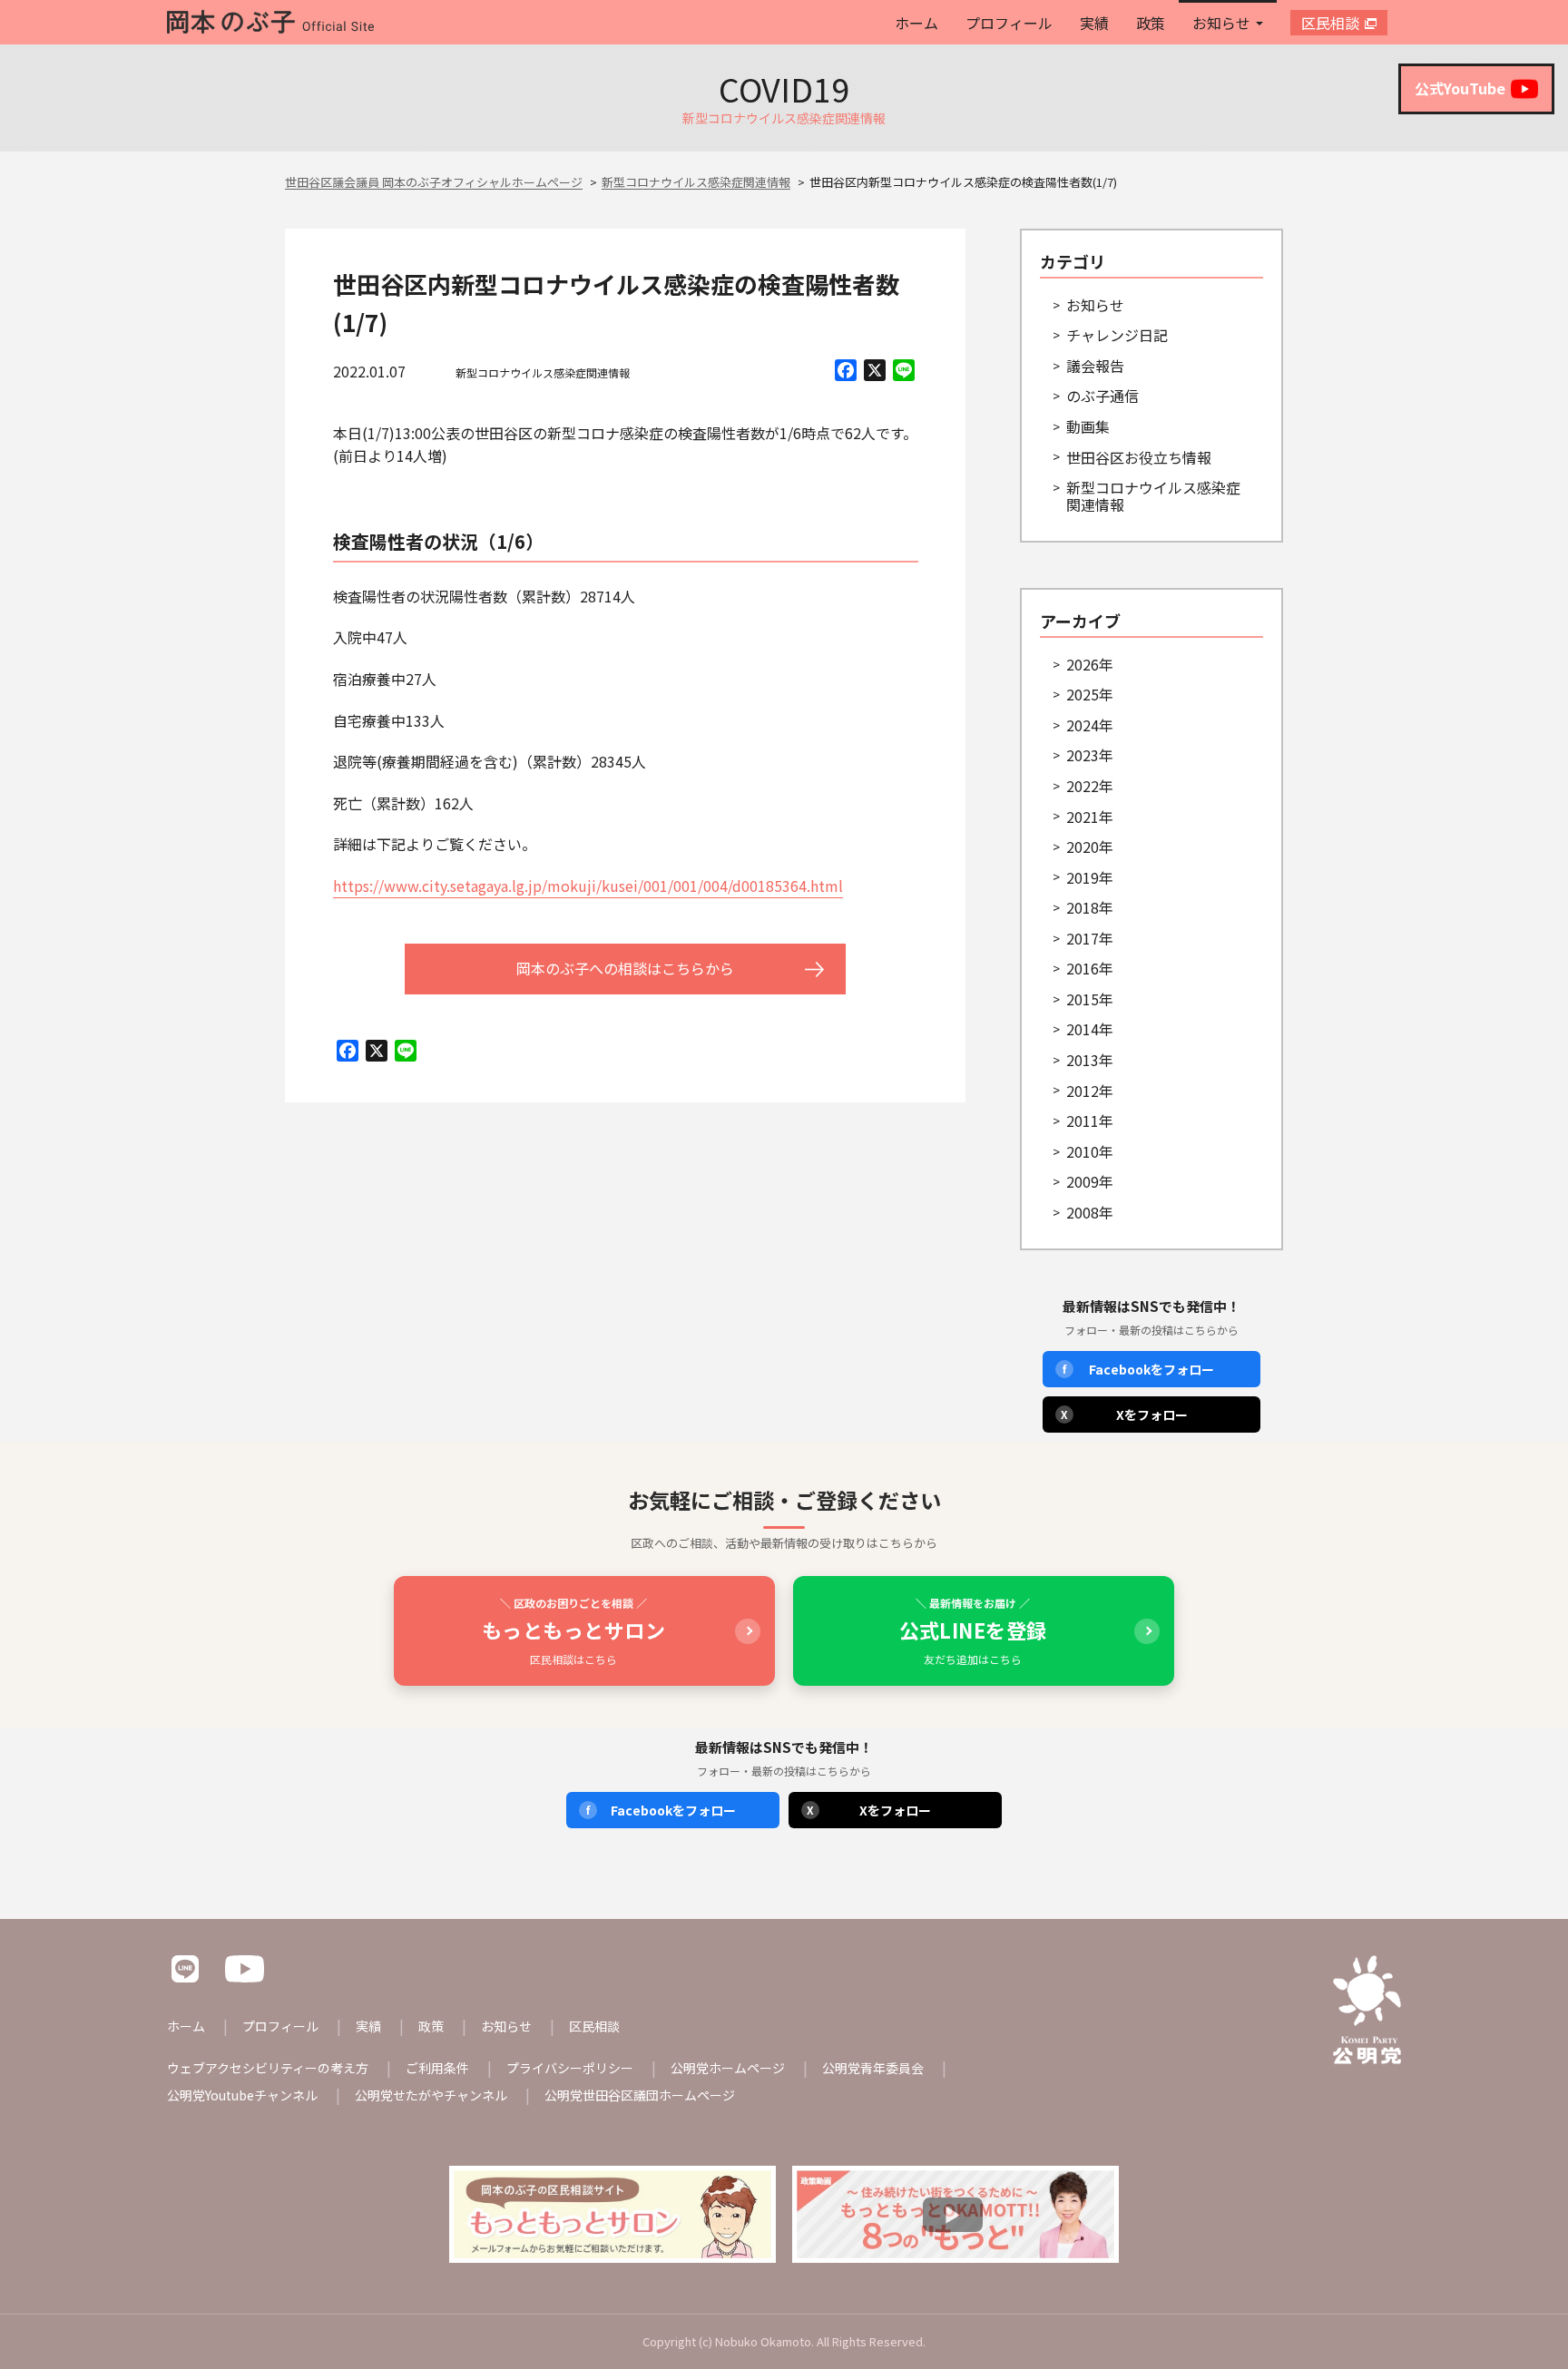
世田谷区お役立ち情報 (1139, 457)
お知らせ (1221, 23)
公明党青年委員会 (873, 2068)
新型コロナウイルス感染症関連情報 (543, 372)
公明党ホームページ (728, 2068)
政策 (1151, 23)
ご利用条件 (437, 2068)
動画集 (1088, 426)
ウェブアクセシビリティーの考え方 (268, 2068)
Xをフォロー (1124, 1415)
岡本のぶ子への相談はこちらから (625, 968)
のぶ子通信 (1102, 396)
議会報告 (1095, 366)
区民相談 (1330, 23)
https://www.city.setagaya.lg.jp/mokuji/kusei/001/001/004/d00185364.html (588, 886)
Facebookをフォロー (1138, 1369)
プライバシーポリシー (570, 2068)
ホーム (916, 23)
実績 (1094, 23)
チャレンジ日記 (1117, 335)
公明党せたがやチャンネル (431, 2095)
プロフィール (1009, 23)
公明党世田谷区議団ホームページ (640, 2095)
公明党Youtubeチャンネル (242, 2095)
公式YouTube (1460, 88)
